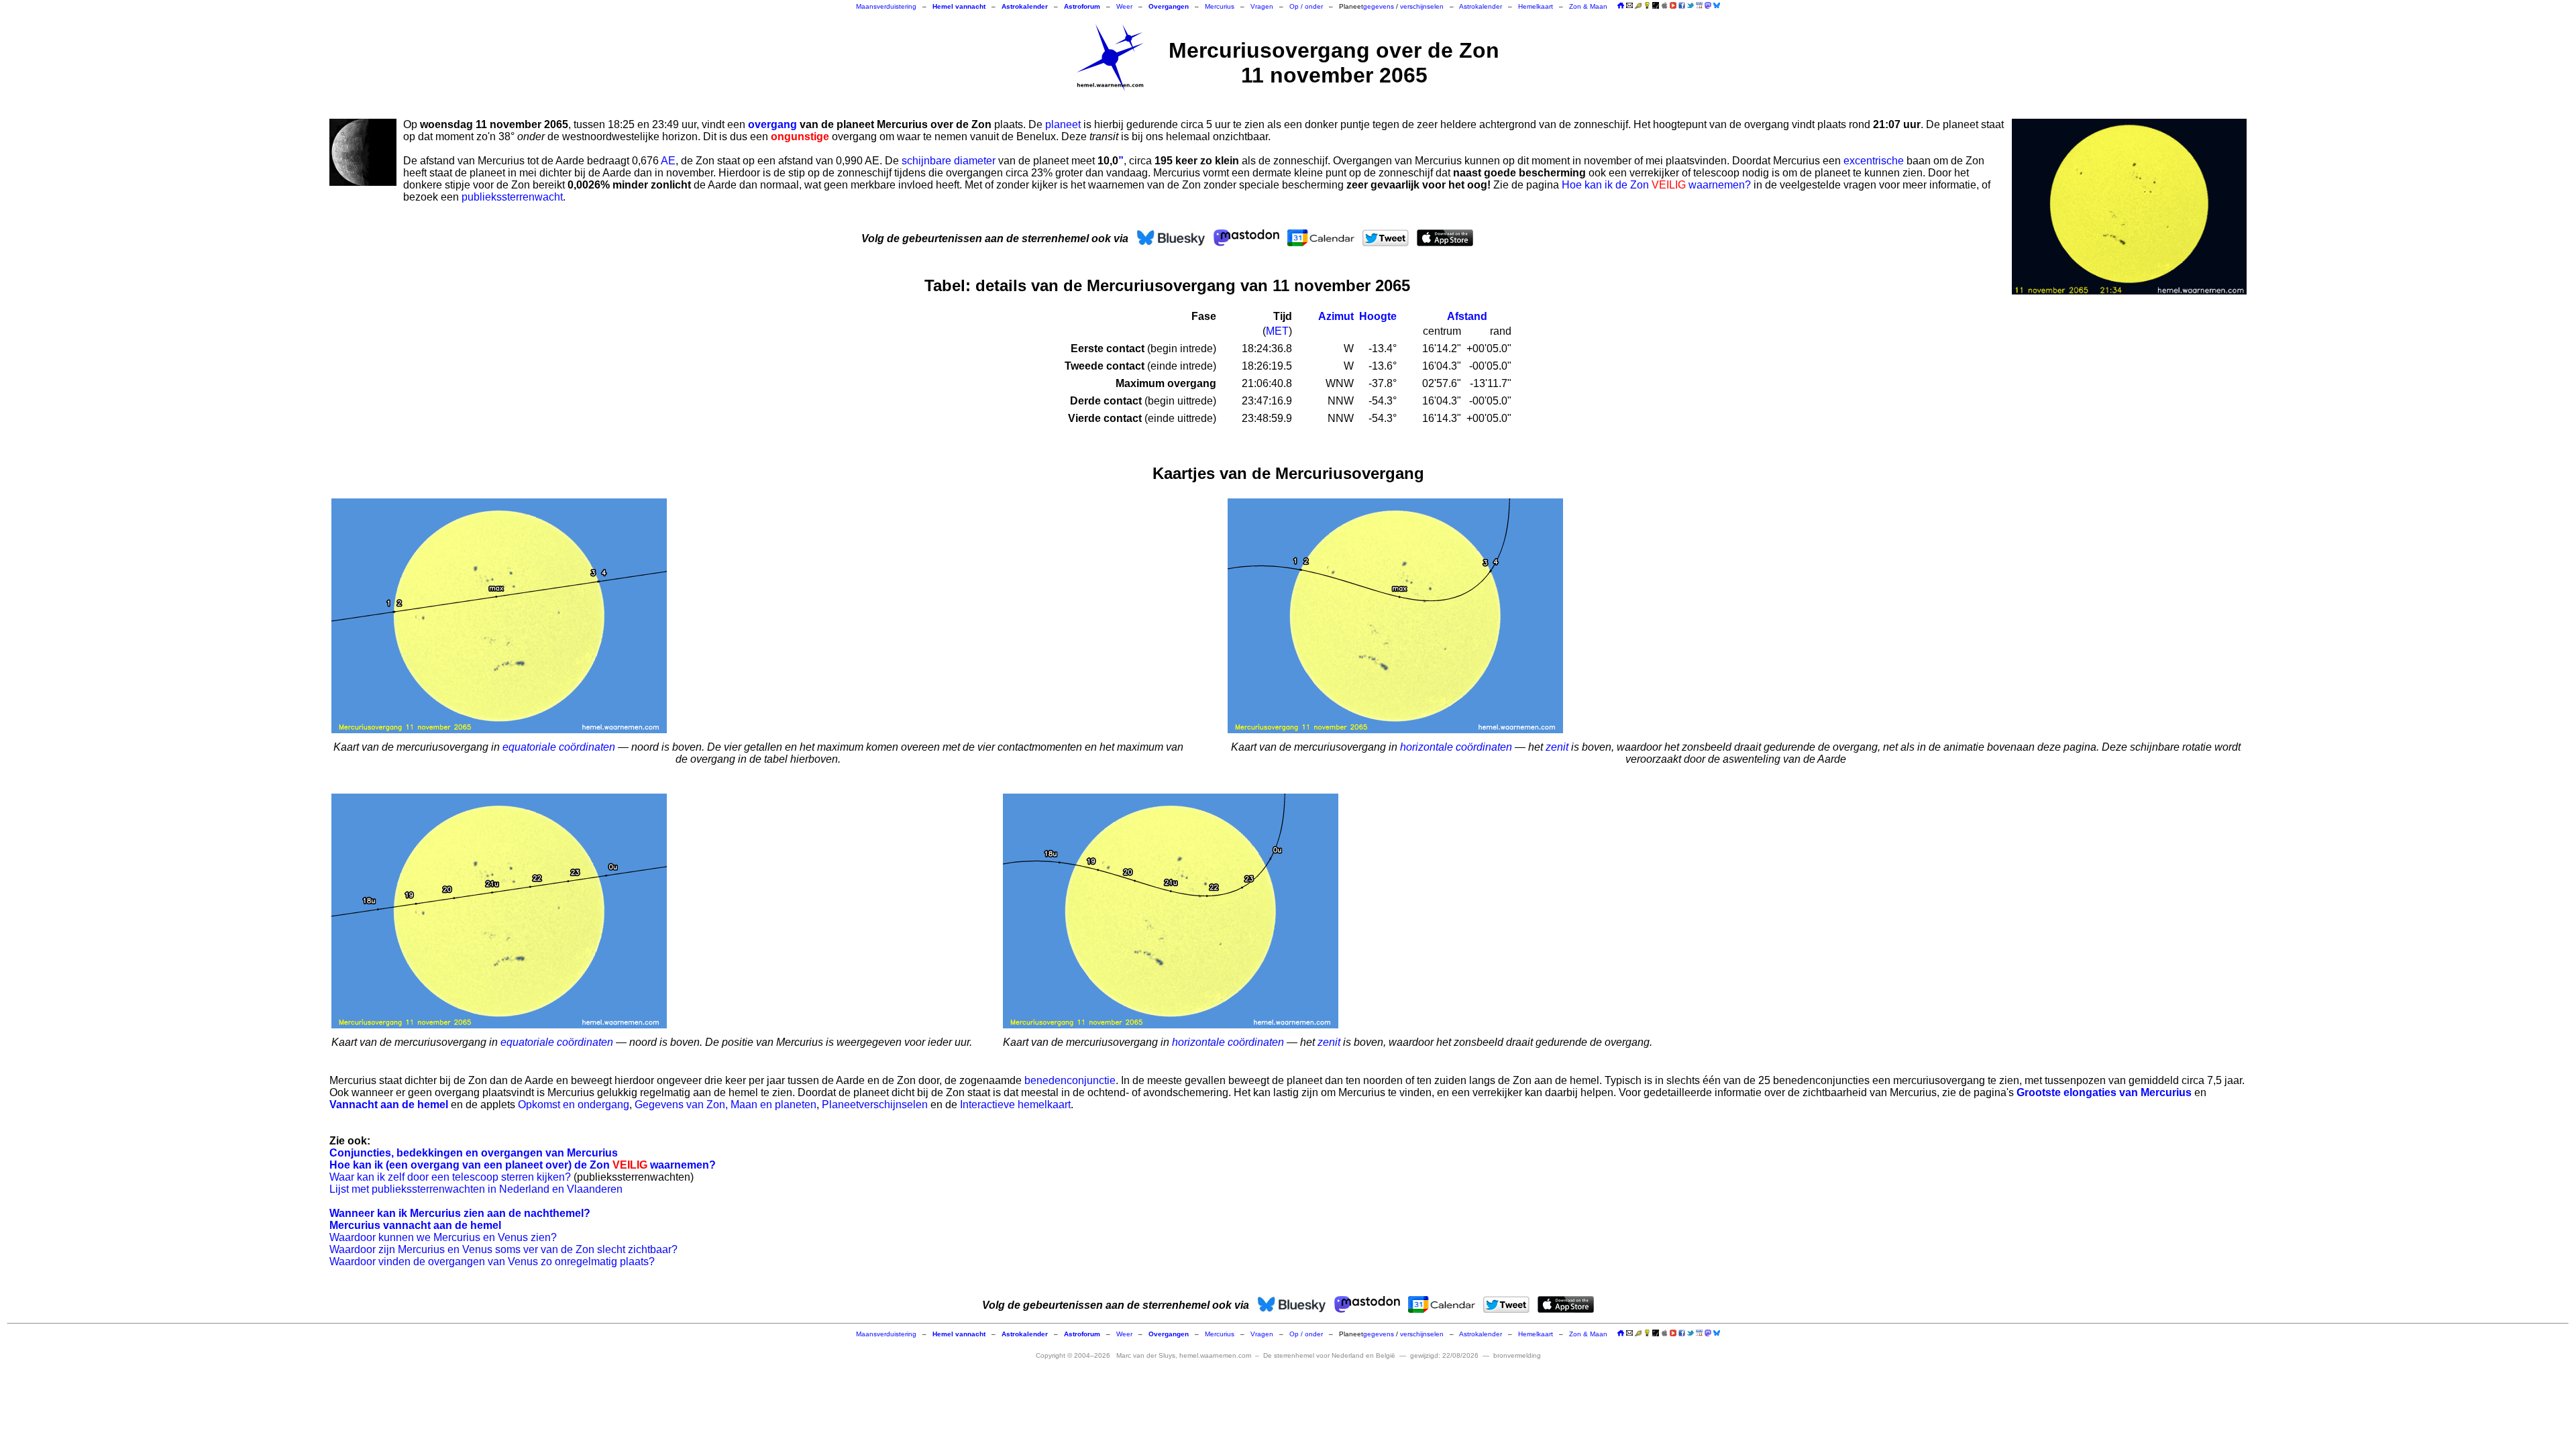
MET (1277, 331)
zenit (1557, 747)
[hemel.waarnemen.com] (1110, 58)
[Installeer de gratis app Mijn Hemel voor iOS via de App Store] (1664, 5)
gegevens (1379, 6)
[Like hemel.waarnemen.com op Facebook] (1682, 5)
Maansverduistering (886, 6)
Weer (1124, 6)
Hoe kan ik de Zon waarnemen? (1656, 185)
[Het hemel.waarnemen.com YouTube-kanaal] (1673, 5)
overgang (772, 124)
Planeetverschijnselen (875, 1105)
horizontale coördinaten (1456, 747)
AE (668, 161)
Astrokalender (1481, 6)
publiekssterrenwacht (512, 197)
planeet (1063, 124)
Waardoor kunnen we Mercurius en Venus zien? (443, 1237)
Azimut (1336, 316)
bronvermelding (1517, 1355)
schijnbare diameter (949, 161)
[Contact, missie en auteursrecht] (1629, 6)
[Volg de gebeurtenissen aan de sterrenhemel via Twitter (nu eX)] (1690, 5)
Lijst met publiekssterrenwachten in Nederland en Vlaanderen (476, 1189)
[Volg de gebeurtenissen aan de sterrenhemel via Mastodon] (1708, 5)
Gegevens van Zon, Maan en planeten (726, 1105)
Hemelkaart (1536, 6)
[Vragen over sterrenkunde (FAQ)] (1647, 6)
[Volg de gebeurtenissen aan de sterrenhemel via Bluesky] (1717, 5)
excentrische (1874, 161)
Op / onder (1306, 6)
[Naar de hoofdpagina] (1621, 6)
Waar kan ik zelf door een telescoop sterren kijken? (450, 1177)
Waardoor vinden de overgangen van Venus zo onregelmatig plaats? (492, 1262)
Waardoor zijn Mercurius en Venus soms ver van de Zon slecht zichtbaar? (503, 1249)
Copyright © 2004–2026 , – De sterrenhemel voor (1216, 1355)
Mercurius (1220, 6)
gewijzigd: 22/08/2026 (1444, 1355)
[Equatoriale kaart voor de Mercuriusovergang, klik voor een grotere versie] (499, 616)
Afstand (1467, 316)
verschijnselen (1422, 6)
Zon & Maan (1588, 6)
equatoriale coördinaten (559, 747)
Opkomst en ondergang (574, 1105)
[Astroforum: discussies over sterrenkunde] (1656, 6)
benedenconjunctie (1070, 1080)
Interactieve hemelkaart (1015, 1105)
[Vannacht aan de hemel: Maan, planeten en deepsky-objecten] (1638, 6)
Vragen (1262, 6)
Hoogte (1378, 316)
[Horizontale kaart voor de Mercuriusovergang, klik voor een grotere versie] (1395, 616)
